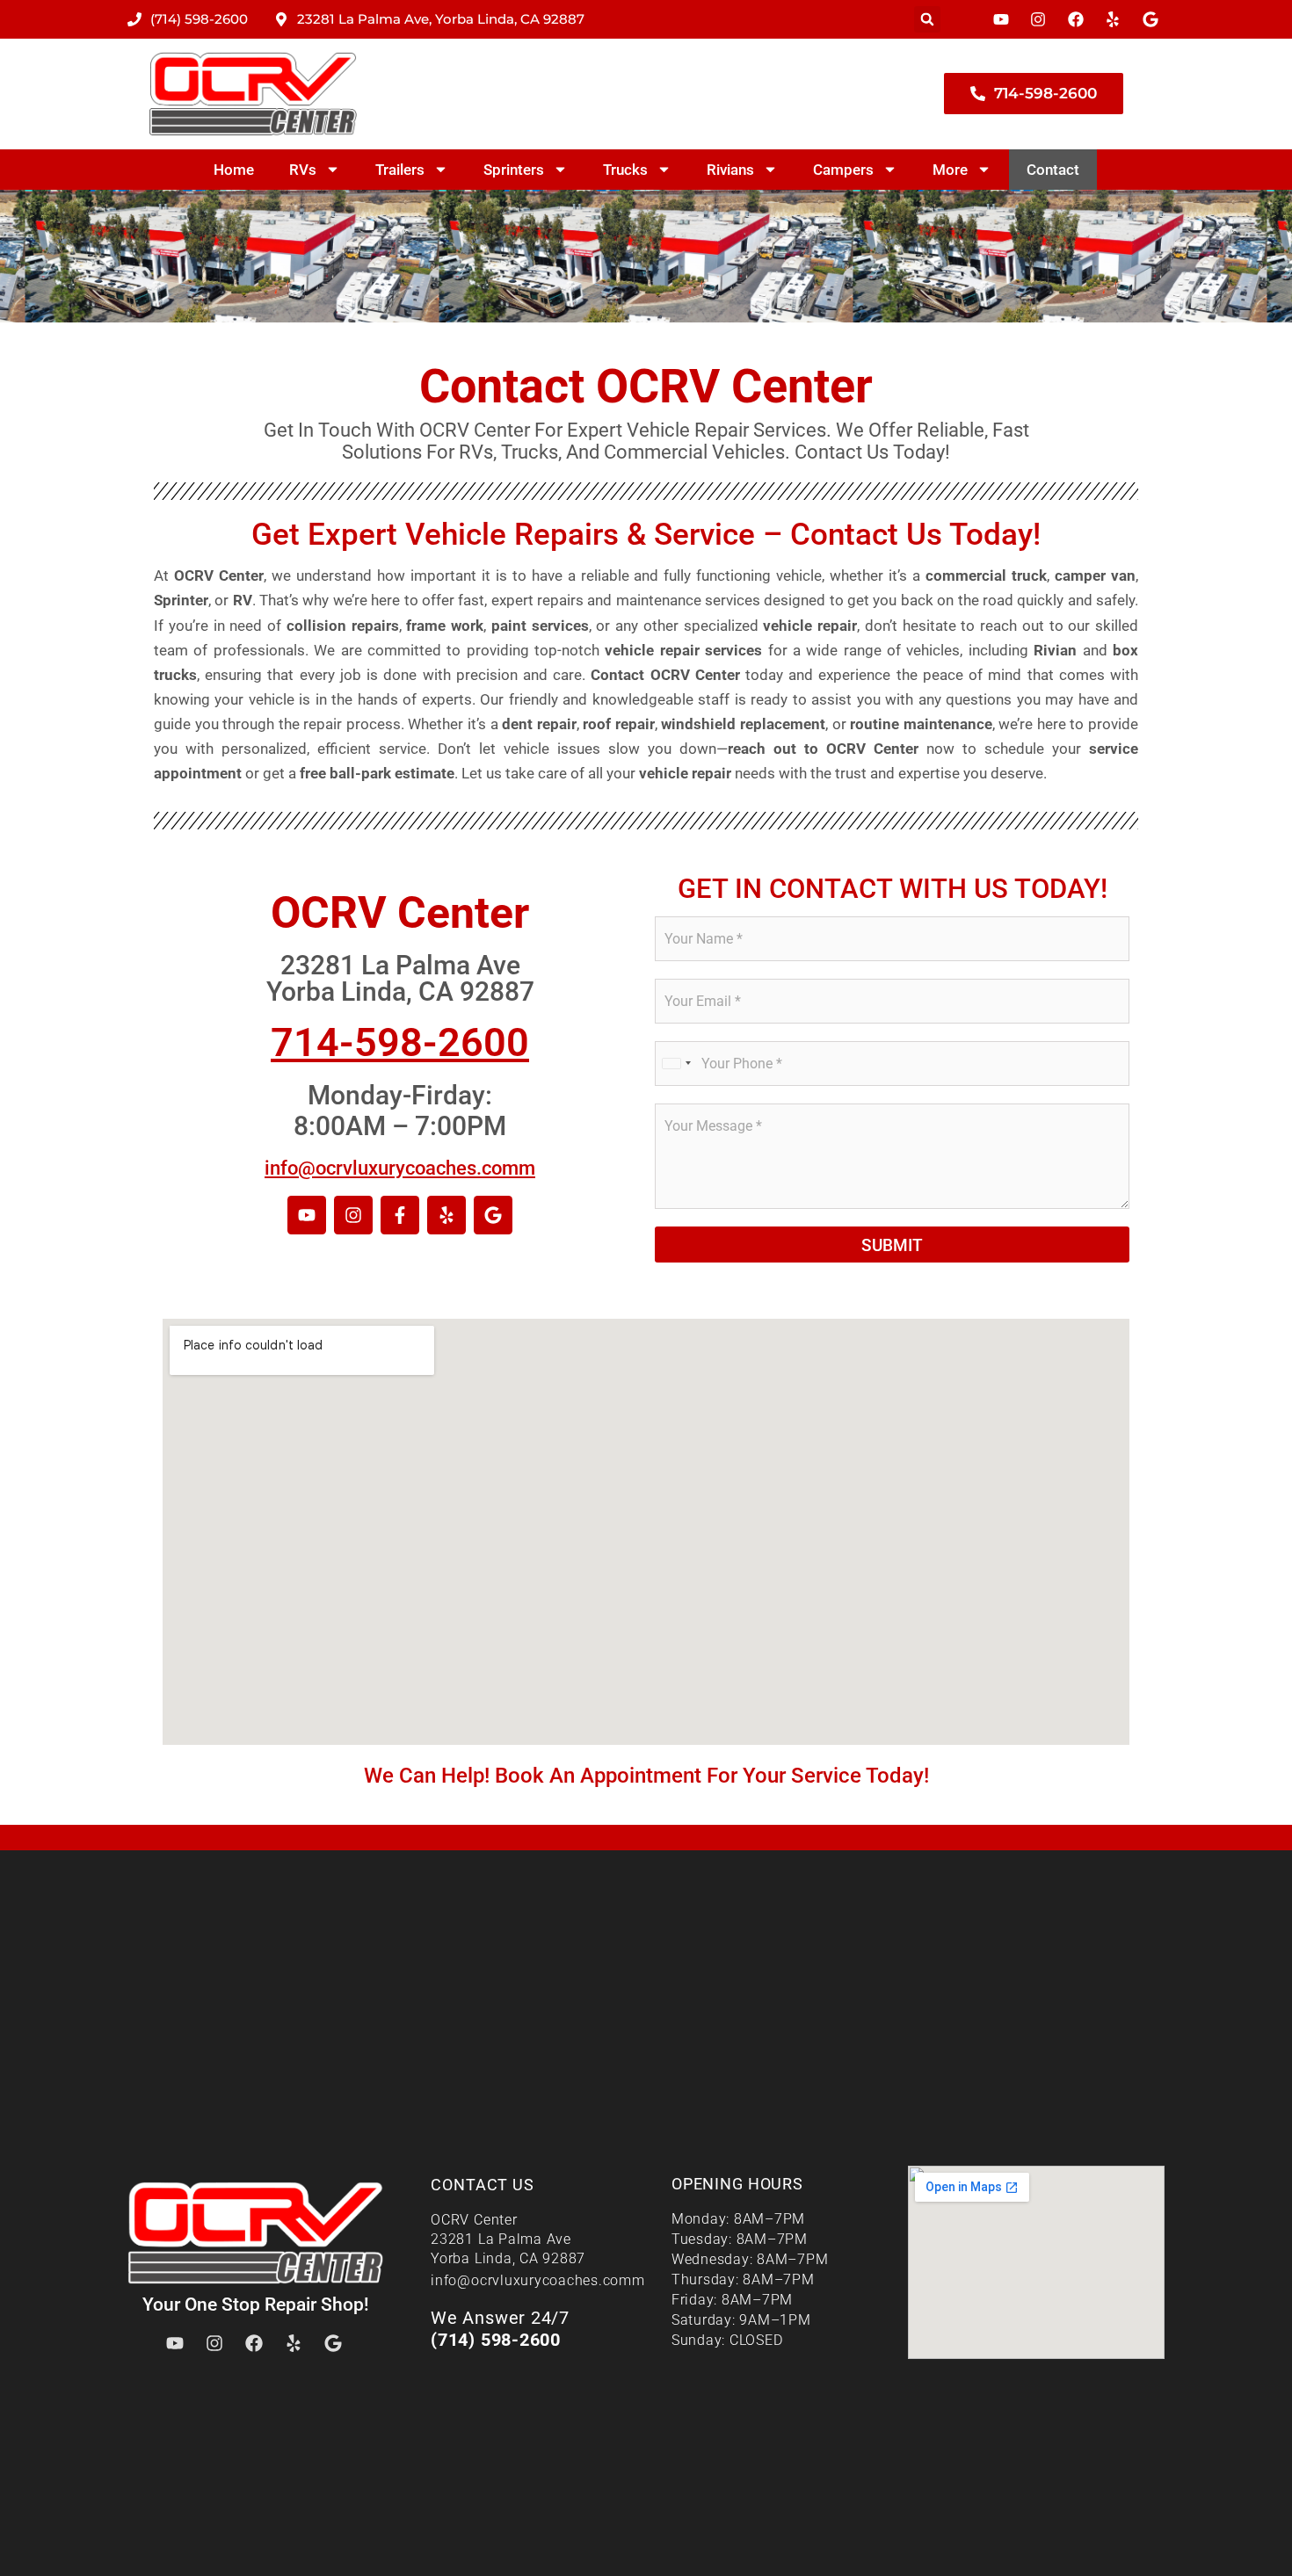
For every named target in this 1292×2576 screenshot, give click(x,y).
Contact (1053, 170)
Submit (892, 1245)
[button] (927, 19)
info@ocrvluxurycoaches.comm (400, 1168)
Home (234, 170)
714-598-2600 (400, 1042)
